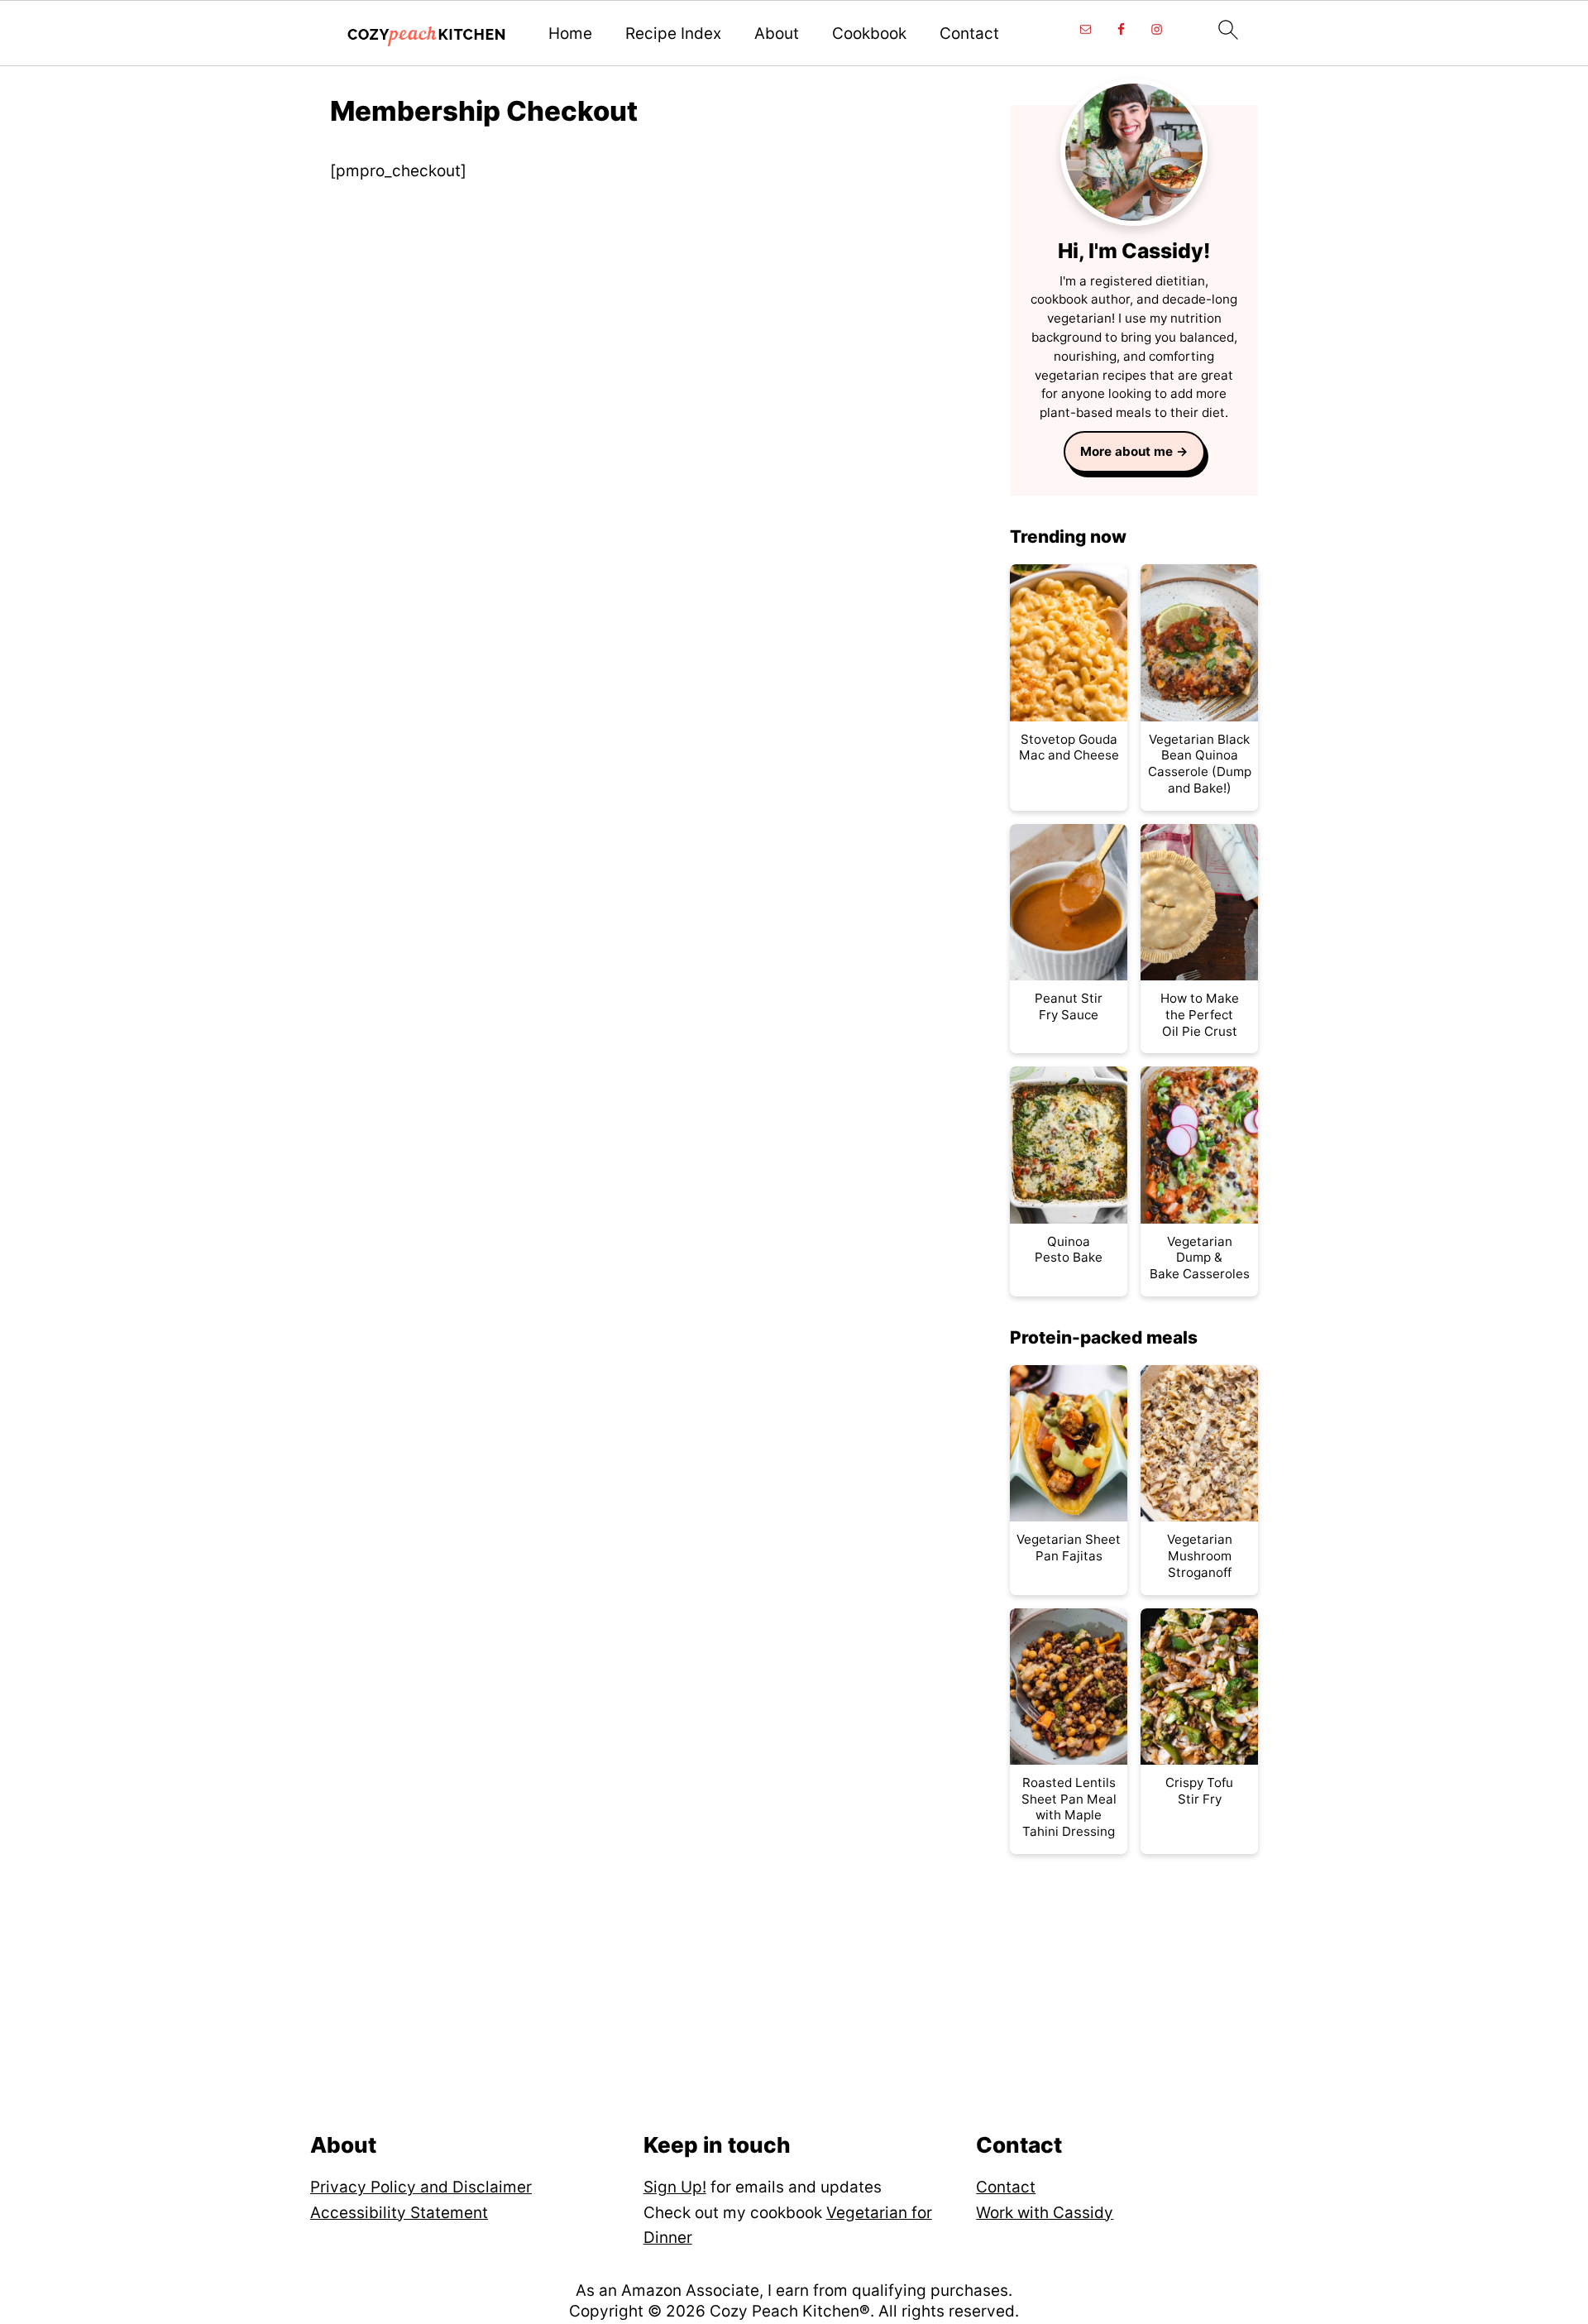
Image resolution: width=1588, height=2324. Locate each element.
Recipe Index (673, 34)
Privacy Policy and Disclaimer (421, 2187)
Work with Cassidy (1045, 2213)
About (777, 34)
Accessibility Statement (399, 2213)
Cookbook (869, 34)
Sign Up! (675, 2187)
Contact (969, 34)
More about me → (1134, 451)
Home (570, 34)
